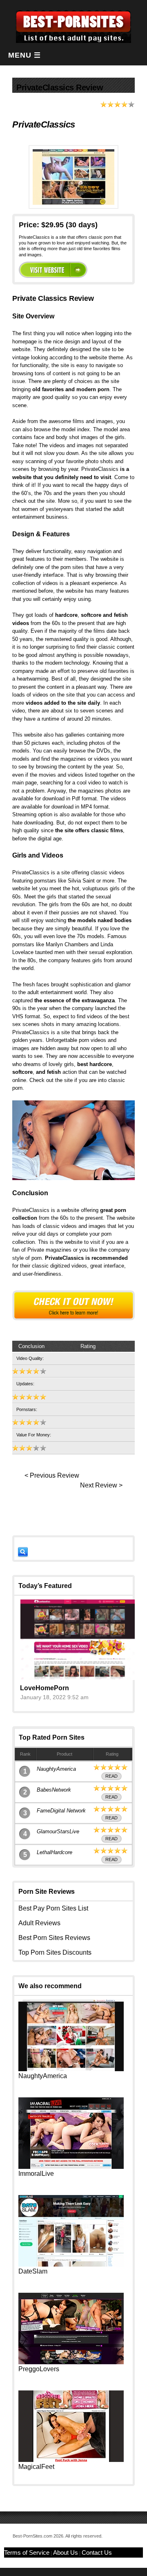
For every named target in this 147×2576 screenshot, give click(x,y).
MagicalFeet (36, 2467)
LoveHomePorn (45, 1688)
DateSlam (33, 2271)
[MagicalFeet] (71, 2460)
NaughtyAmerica (56, 1769)
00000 (53, 270)
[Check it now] (73, 1305)
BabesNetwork (54, 1790)
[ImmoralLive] (71, 2167)
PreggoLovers (39, 2369)
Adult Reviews (39, 1923)
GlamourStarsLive (58, 1831)
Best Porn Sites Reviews (54, 1938)
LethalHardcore (55, 1852)
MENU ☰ (24, 55)
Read (111, 1776)
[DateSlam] (71, 2264)
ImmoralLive (36, 2174)
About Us (66, 2552)
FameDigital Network (61, 1811)
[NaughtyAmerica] (71, 2069)
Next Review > (101, 1485)
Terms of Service (27, 2552)
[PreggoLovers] (71, 2362)
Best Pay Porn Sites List (53, 1908)
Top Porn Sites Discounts (55, 1952)
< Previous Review (52, 1475)
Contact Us (97, 2552)
